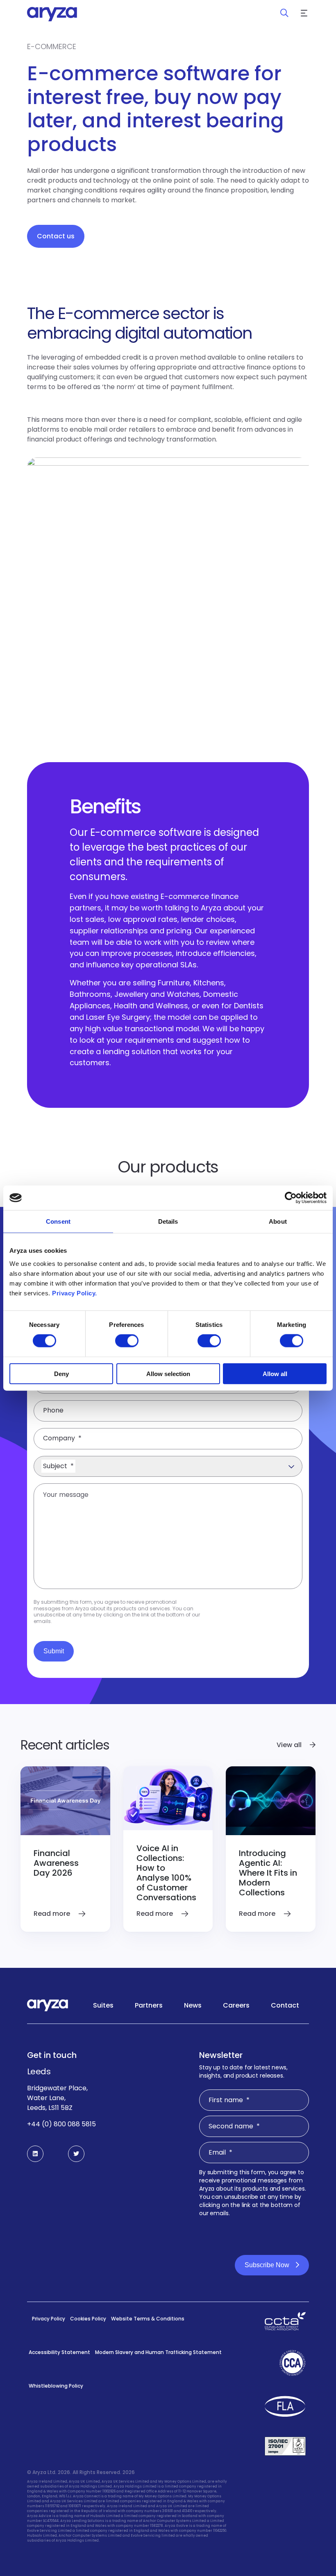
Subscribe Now (267, 2265)
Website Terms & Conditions (148, 2319)
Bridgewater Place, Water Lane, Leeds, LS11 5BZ (57, 2098)
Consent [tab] (58, 1221)
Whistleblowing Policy (56, 2386)
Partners (149, 2005)
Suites (103, 2005)
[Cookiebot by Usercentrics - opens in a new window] (291, 1198)
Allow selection (168, 1373)
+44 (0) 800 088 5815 (61, 2124)
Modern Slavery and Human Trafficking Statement (158, 2352)
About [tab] (278, 1221)
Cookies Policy (88, 2319)
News (193, 2005)
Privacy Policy (49, 2319)
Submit (54, 1651)
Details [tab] (168, 1221)
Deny (61, 1373)
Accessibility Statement (59, 2352)
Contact (285, 2005)
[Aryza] (52, 14)
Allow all (275, 1373)
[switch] (127, 1341)
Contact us (56, 236)
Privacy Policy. (75, 1293)
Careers (236, 2005)
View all (290, 1745)
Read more (53, 1914)
